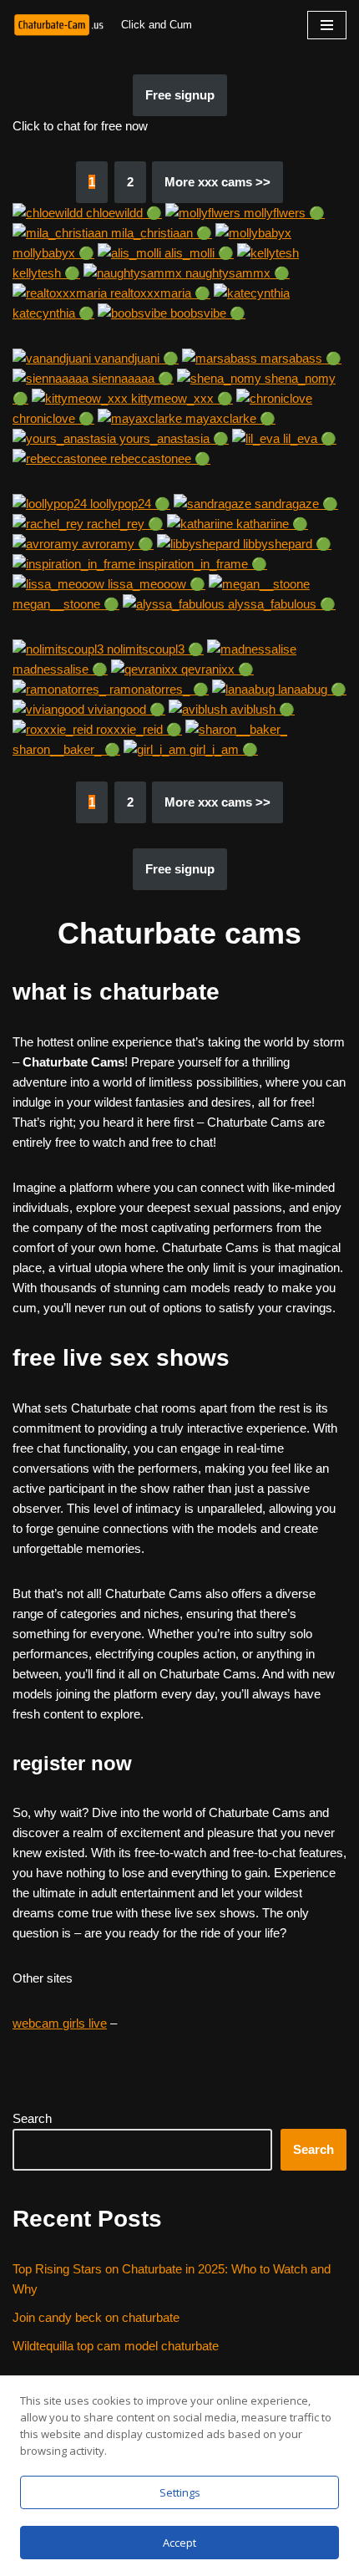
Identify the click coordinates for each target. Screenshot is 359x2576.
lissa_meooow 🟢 (155, 584)
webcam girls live (60, 2023)
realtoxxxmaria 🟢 (159, 293)
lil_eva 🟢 (308, 438)
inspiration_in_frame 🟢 (201, 564)
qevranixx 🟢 (216, 669)
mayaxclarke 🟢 (229, 418)
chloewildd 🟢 (122, 213)
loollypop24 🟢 (129, 504)
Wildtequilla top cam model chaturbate (116, 2346)
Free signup (180, 95)
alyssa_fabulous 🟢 (280, 604)
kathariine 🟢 (271, 524)
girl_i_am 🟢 (222, 749)
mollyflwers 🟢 (283, 213)
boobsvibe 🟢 (206, 313)
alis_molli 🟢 (197, 253)
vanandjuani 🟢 (135, 358)
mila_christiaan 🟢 (160, 233)
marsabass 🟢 (299, 358)
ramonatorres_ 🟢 (157, 689)
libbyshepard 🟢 (286, 544)
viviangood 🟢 (125, 709)
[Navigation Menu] (327, 25)
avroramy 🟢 (116, 544)
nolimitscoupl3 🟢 (154, 649)
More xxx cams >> (217, 182)
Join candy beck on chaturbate (96, 2317)
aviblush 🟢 (261, 709)
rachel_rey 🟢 (124, 524)
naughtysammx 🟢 (236, 273)
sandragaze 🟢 (295, 504)
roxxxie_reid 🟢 (137, 729)
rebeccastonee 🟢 (159, 458)
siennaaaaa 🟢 (131, 378)
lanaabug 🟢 (311, 689)
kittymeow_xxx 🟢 (180, 398)
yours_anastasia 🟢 (172, 438)
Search (32, 2118)
